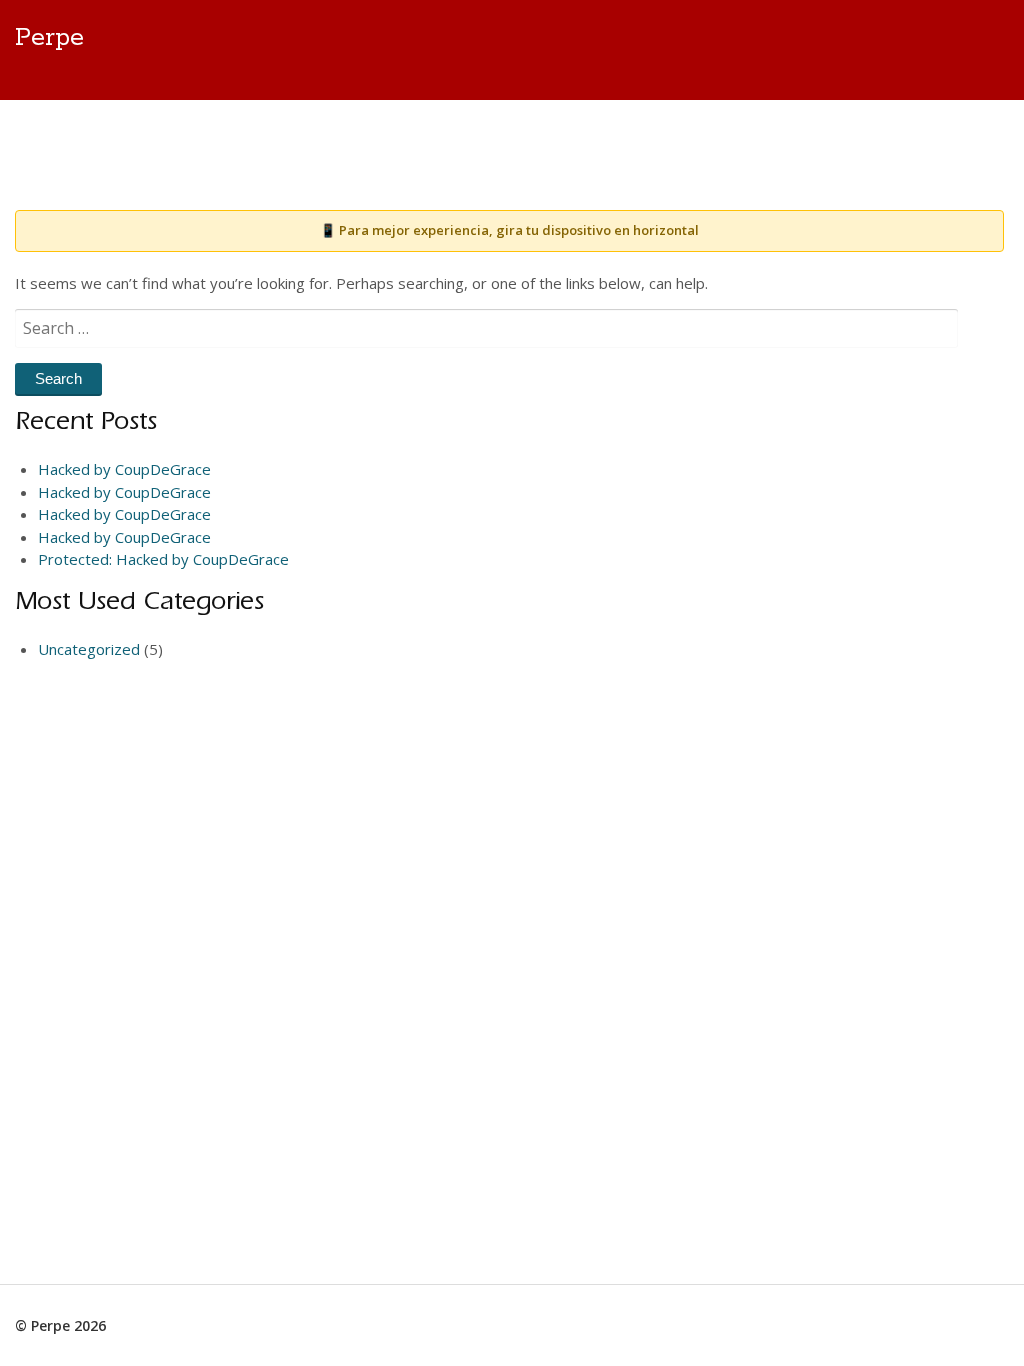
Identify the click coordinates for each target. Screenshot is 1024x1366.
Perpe (49, 38)
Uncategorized (89, 649)
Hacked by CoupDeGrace (124, 469)
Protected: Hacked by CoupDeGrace (163, 559)
